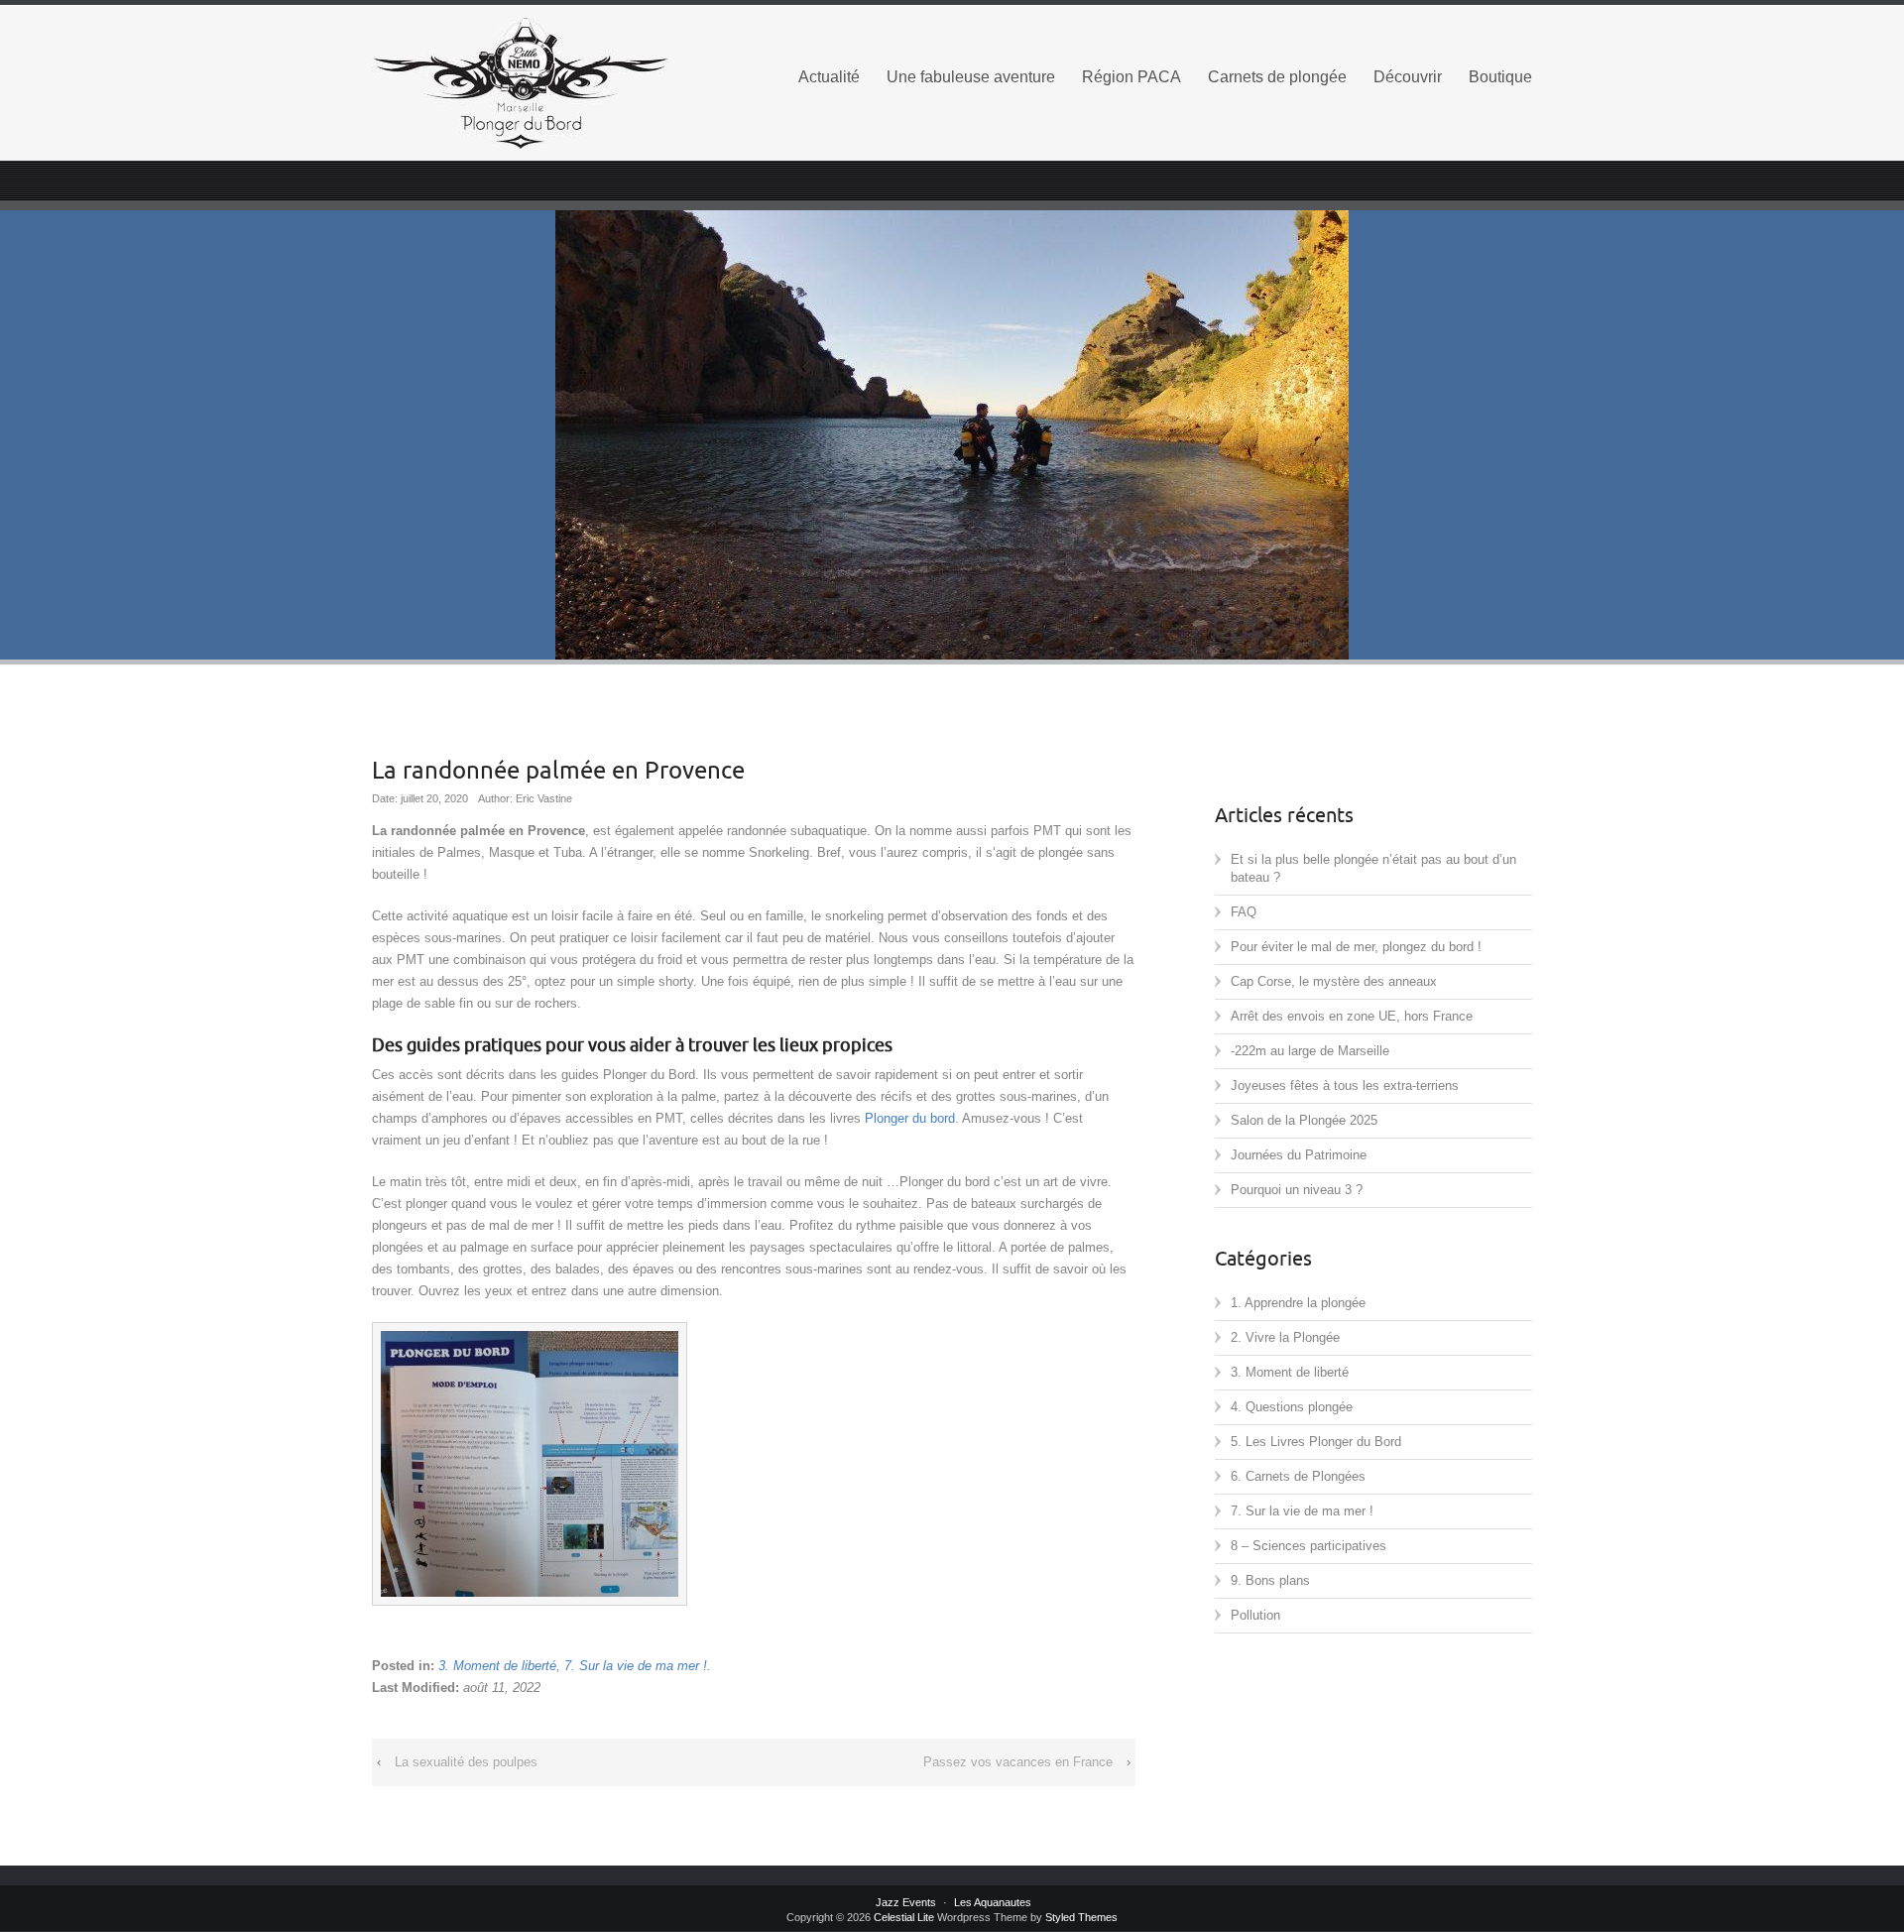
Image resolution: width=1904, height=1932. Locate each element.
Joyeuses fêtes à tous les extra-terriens (1345, 1086)
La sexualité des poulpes (466, 1762)
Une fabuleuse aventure (971, 77)
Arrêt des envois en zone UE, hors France (1352, 1016)
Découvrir (1408, 77)
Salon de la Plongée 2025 (1304, 1120)
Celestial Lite (904, 1917)
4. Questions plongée (1292, 1407)
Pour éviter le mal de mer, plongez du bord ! (1356, 947)
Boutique (1500, 77)
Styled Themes (1081, 1917)
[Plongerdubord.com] (555, 83)
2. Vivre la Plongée (1285, 1337)
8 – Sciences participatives (1309, 1546)
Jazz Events (906, 1902)
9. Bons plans (1270, 1580)
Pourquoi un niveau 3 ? (1297, 1190)
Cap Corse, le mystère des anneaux (1334, 981)
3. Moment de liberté (497, 1666)
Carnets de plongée (1277, 77)
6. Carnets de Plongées (1298, 1476)
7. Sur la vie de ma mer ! (636, 1666)
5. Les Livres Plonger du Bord (1316, 1442)
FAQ (1244, 912)
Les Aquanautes (993, 1902)
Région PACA (1131, 77)
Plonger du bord (910, 1118)
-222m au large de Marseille (1310, 1051)
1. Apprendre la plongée (1298, 1303)
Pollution (1255, 1615)
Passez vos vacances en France (1018, 1762)
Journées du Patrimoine (1299, 1155)
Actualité (829, 77)
